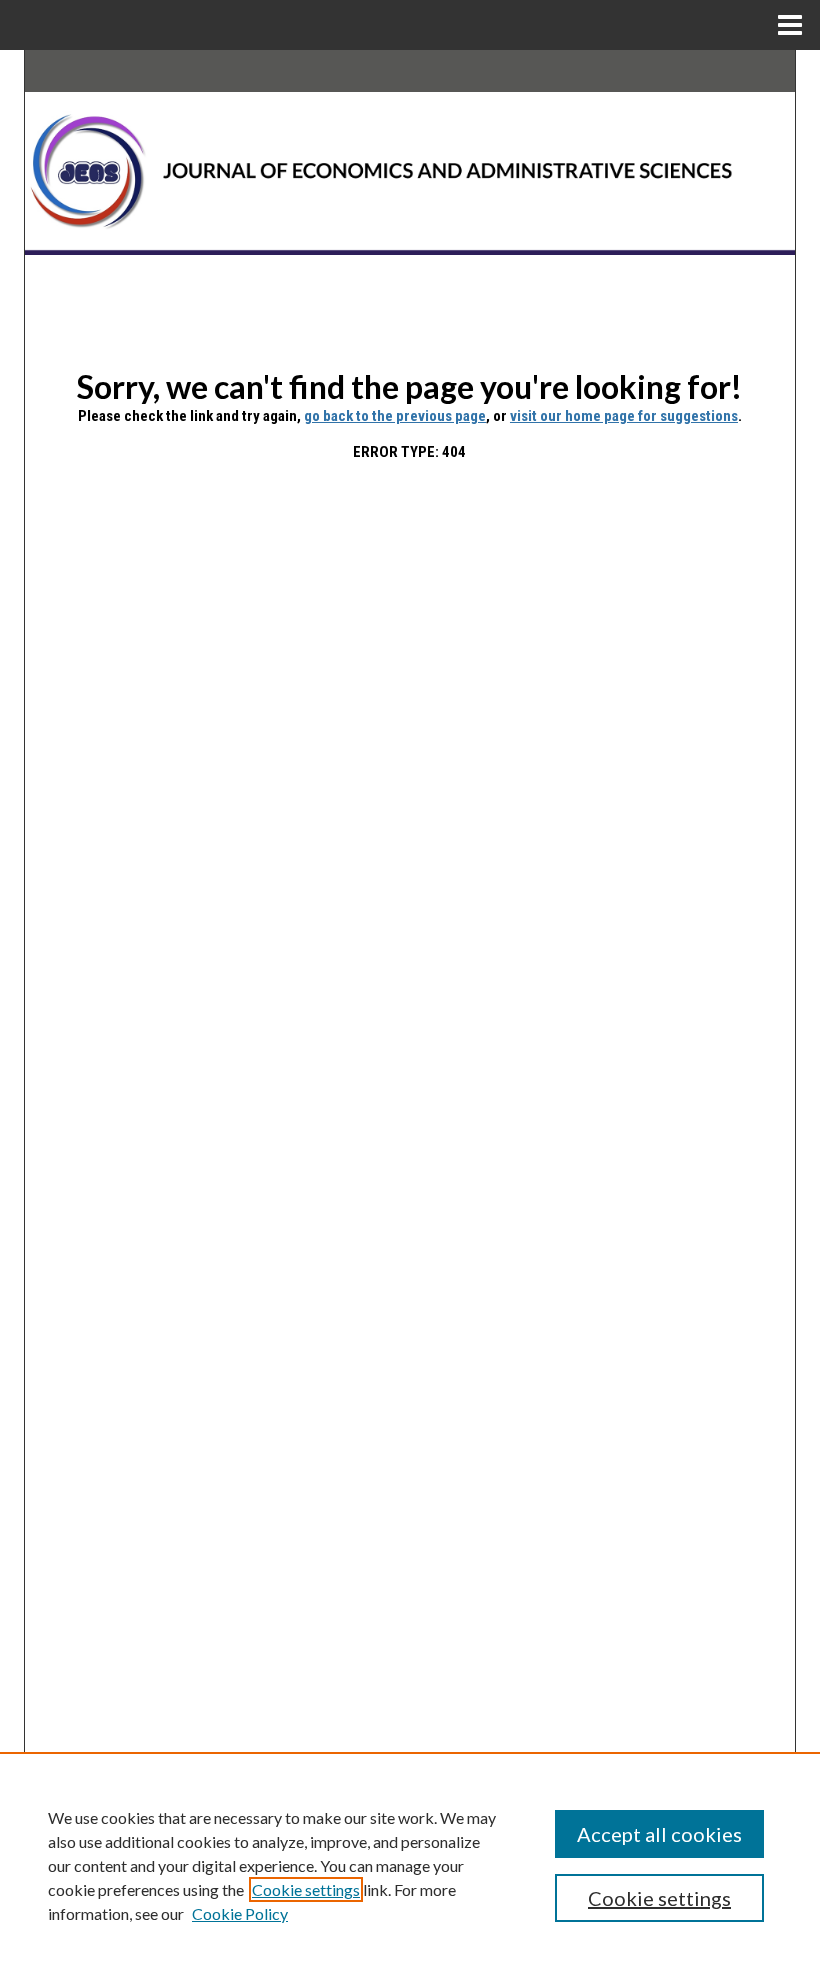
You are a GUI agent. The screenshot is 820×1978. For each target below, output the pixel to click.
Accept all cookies (659, 1834)
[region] (410, 1865)
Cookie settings (306, 1889)
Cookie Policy (240, 1913)
